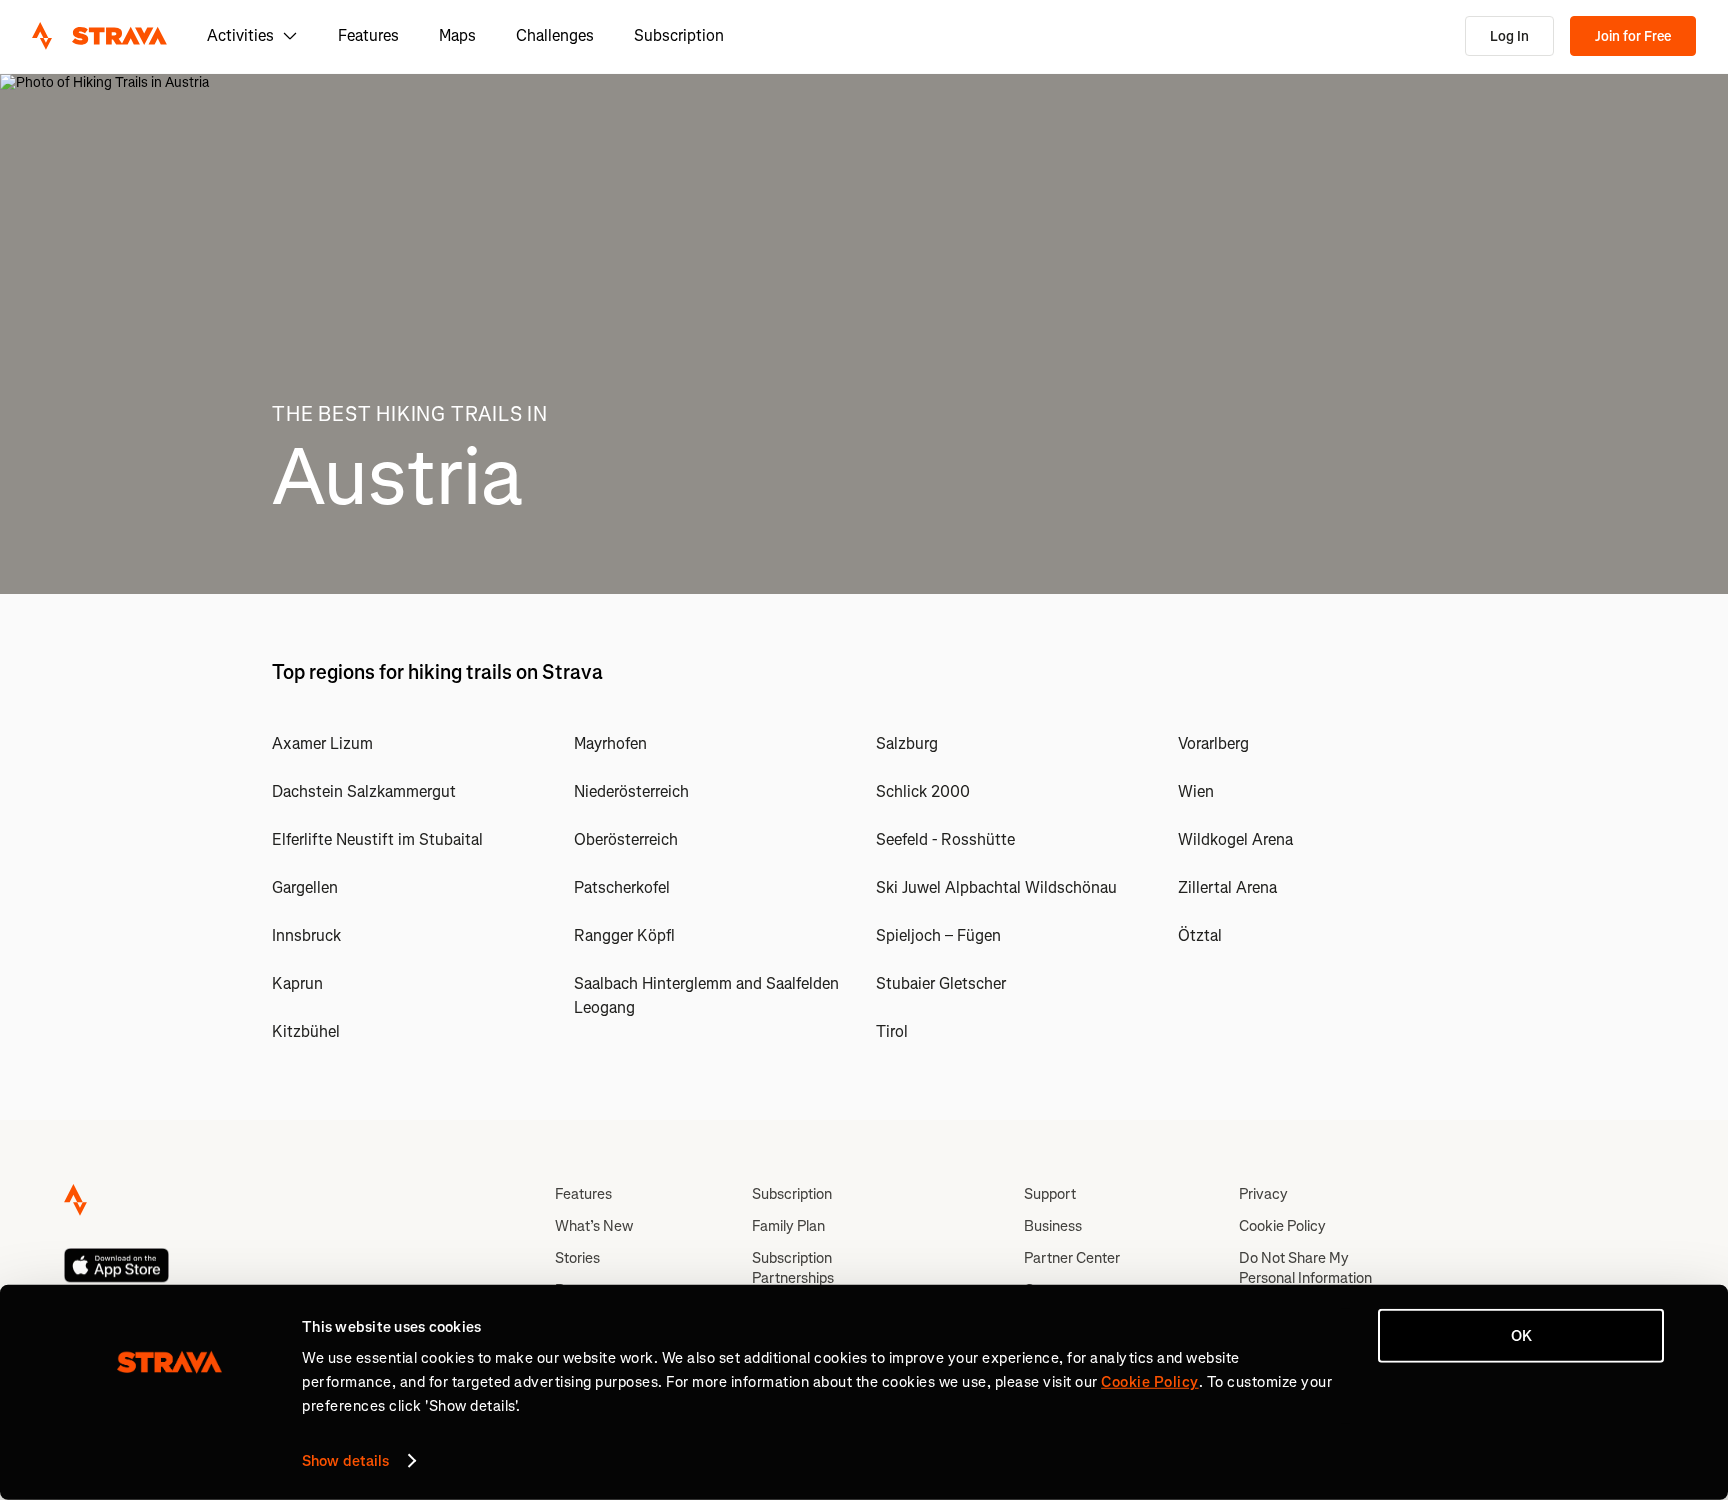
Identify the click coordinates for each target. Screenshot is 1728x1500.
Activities (240, 35)
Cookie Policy (1282, 1226)
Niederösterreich (631, 791)
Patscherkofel (622, 887)
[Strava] (99, 36)
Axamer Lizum (322, 743)
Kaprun (297, 983)
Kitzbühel (306, 1031)
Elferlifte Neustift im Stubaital (377, 839)
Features (368, 35)
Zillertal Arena (1227, 887)
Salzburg (907, 743)
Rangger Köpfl (624, 935)
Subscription (679, 35)
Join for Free (1633, 36)
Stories (577, 1258)
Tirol (892, 1031)
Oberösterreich (626, 839)
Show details (345, 1461)
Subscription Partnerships (793, 1268)
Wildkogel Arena (1235, 839)
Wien (1196, 791)
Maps (457, 35)
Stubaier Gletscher (941, 983)
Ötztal (1200, 935)
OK (1521, 1336)
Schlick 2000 (923, 791)
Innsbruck (306, 935)
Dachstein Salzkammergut (364, 791)
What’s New (594, 1226)
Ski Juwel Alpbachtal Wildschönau (996, 887)
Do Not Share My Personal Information (1305, 1268)
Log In (1509, 36)
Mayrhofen (610, 743)
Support (1050, 1194)
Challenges (555, 35)
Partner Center (1072, 1258)
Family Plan (788, 1226)
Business (1053, 1226)
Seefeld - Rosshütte (945, 839)
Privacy (1263, 1194)
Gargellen (305, 887)
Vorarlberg (1213, 743)
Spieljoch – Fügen (938, 935)
